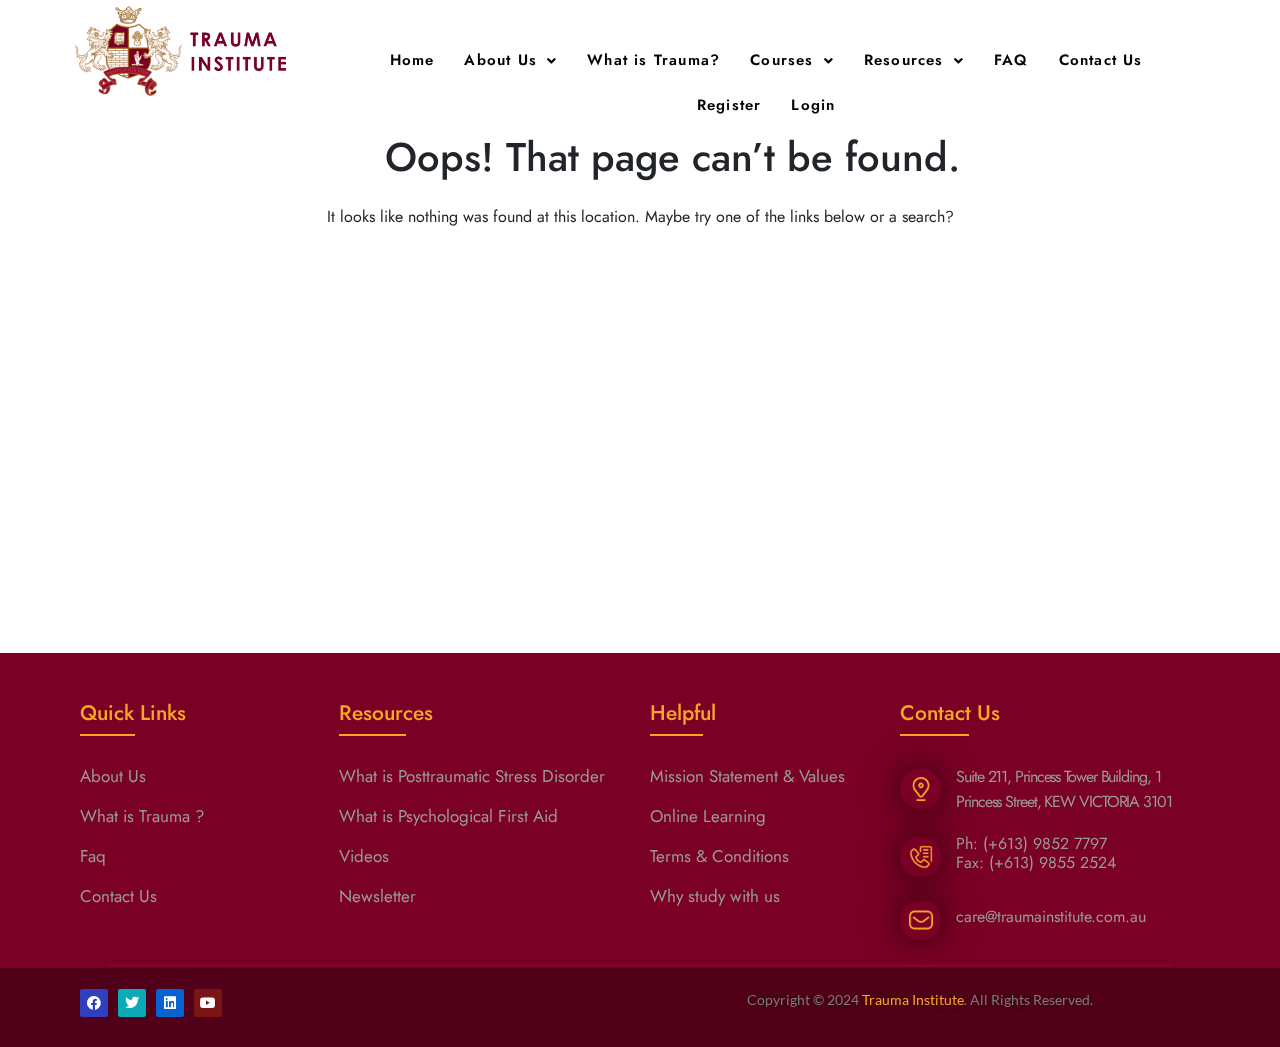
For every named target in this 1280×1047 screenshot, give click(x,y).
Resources (904, 60)
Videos (364, 856)
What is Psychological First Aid (448, 816)
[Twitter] (132, 1003)
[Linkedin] (170, 1003)
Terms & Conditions (719, 856)
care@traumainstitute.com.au (1051, 916)
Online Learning (708, 816)
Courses (781, 60)
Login (813, 105)
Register (729, 105)
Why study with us (715, 896)
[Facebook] (94, 1003)
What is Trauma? (653, 60)
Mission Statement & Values (747, 776)
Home (412, 60)
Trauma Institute (913, 999)
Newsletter (377, 896)
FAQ (1011, 60)
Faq (93, 856)
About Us (500, 60)
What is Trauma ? (142, 816)
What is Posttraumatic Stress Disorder (472, 776)
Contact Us (1101, 60)
